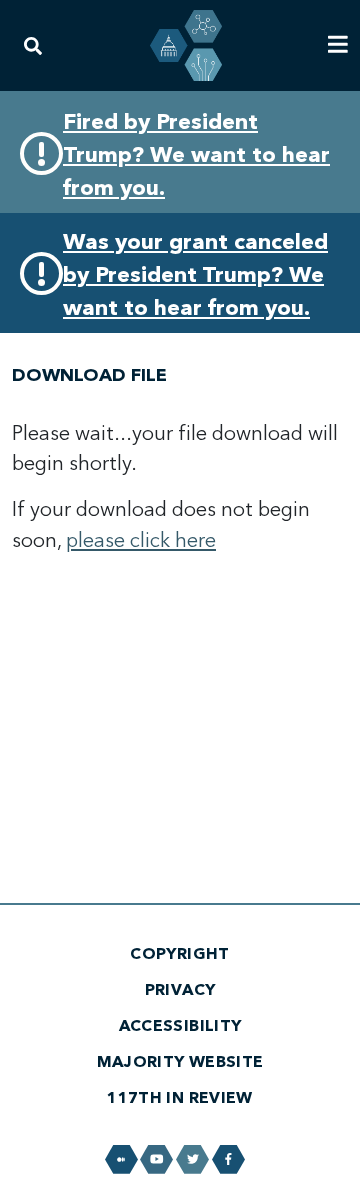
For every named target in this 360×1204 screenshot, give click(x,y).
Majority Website (180, 1062)
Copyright (179, 954)
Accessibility (180, 1026)
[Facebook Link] (228, 1159)
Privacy (180, 990)
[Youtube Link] (156, 1159)
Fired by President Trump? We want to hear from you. (196, 155)
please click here (141, 540)
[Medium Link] (121, 1159)
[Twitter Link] (192, 1159)
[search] (33, 46)
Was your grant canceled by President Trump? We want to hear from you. (195, 275)
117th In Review (180, 1098)
